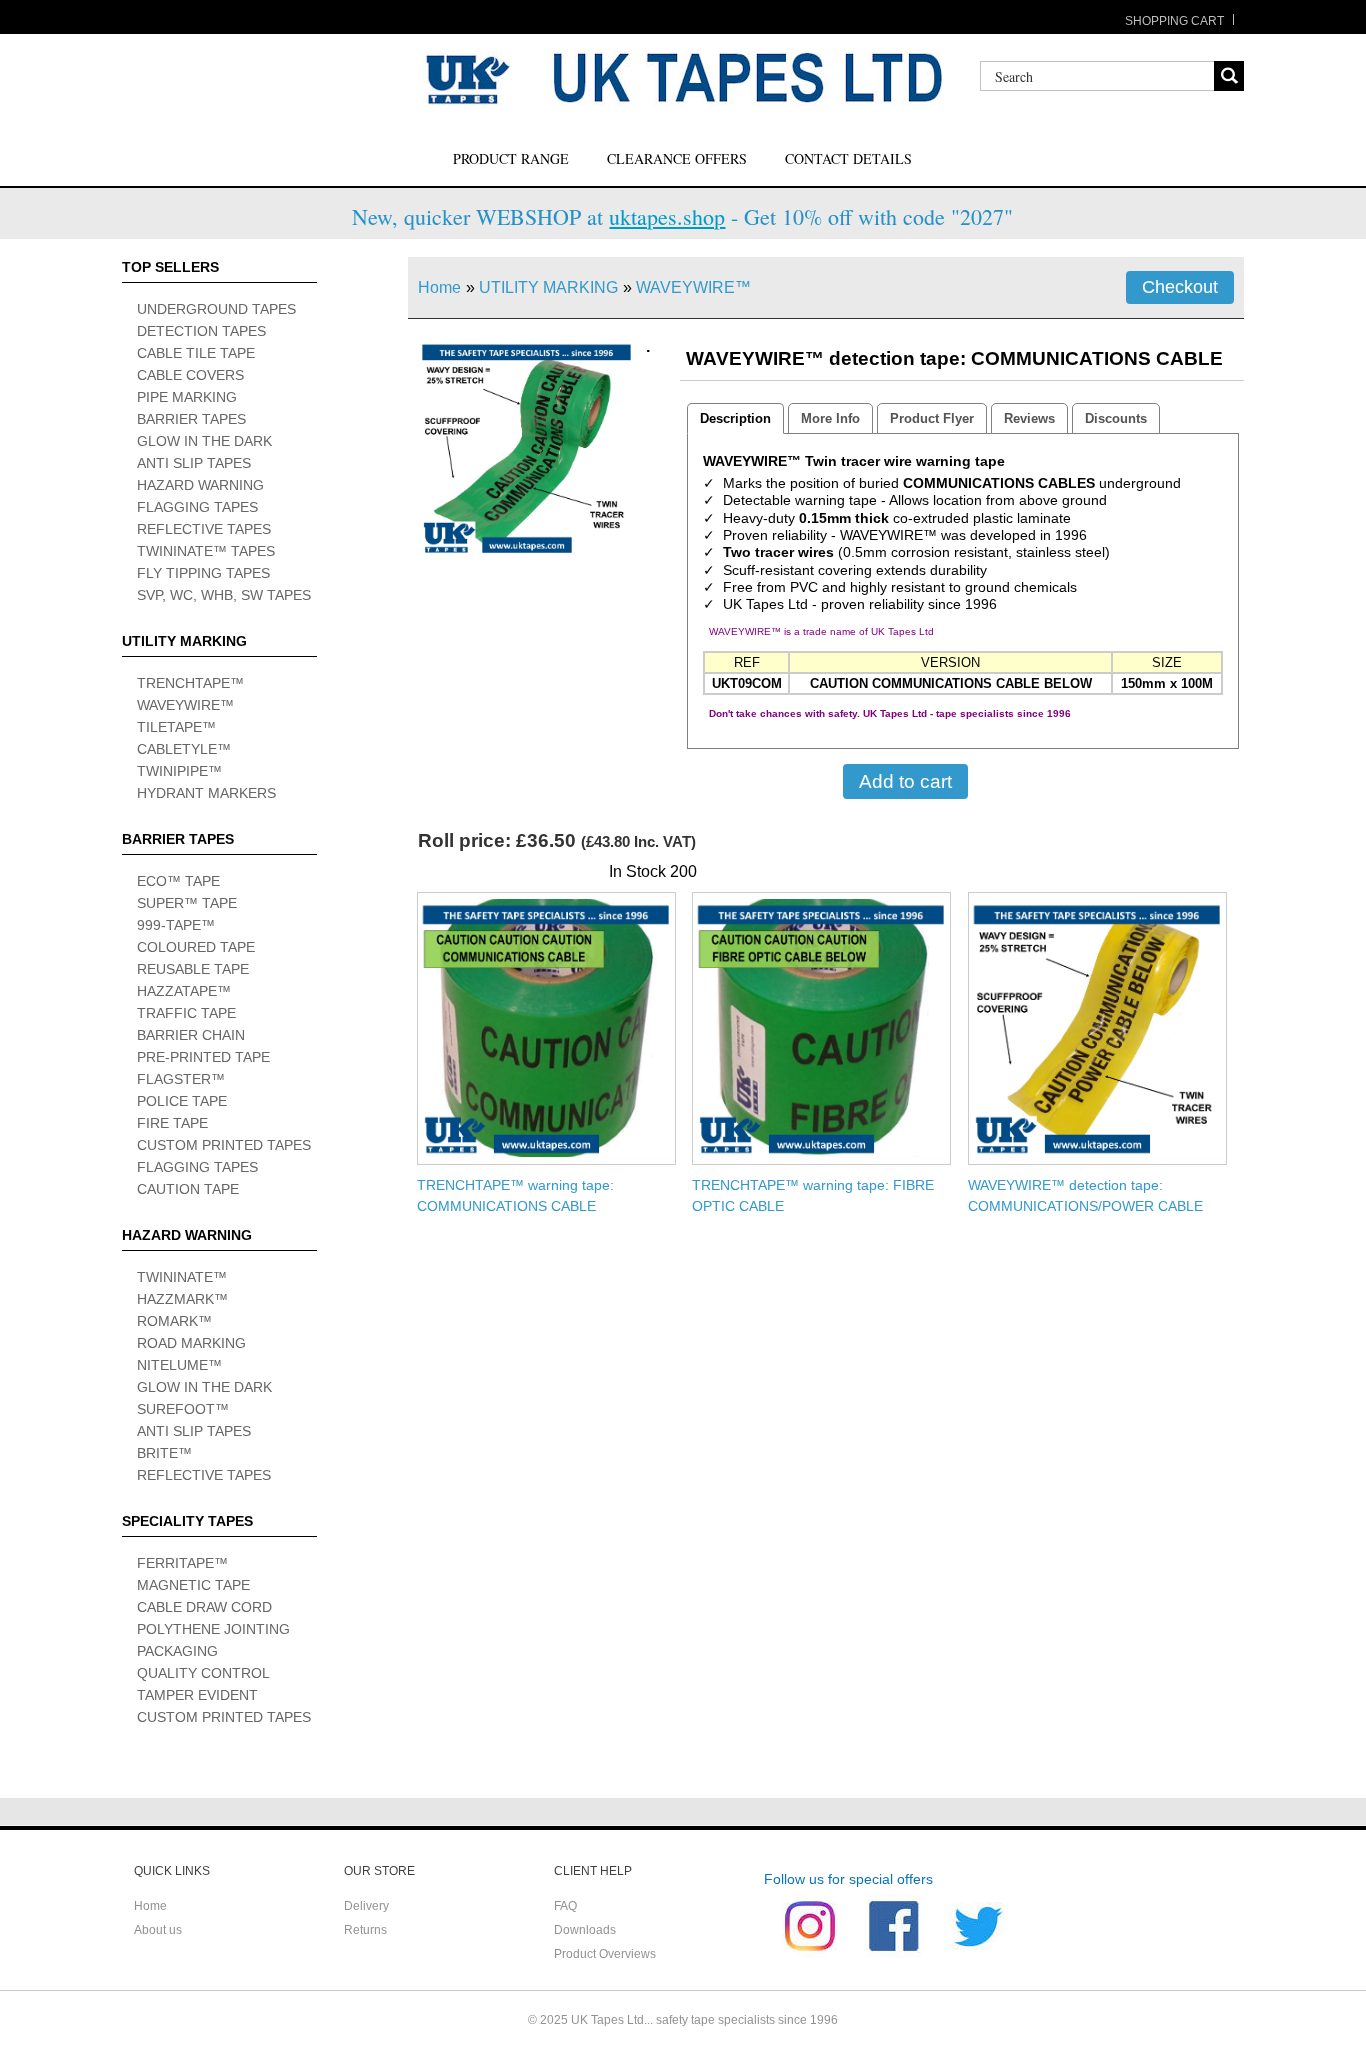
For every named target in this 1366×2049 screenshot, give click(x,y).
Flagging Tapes (197, 507)
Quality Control (203, 1673)
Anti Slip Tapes (194, 463)
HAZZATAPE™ (184, 991)
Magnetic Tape (193, 1585)
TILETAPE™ (176, 727)
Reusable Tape (193, 969)
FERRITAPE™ (182, 1563)
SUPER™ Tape (187, 903)
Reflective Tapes (204, 529)
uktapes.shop (667, 216)
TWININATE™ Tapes (206, 551)
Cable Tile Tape (196, 353)
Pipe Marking (187, 397)
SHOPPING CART (1174, 21)
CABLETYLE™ (184, 749)
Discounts (1116, 418)
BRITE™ (164, 1453)
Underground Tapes (216, 309)
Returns (365, 1930)
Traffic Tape (186, 1013)
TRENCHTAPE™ (190, 683)
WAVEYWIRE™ (185, 705)
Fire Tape (172, 1123)
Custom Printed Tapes (224, 1145)
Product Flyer (932, 418)
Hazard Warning (200, 485)
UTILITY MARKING (548, 287)
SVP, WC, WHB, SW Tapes (224, 595)
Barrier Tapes (191, 419)
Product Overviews (605, 1954)
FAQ (565, 1906)
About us (158, 1930)
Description (735, 418)
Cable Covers (190, 375)
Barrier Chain (191, 1035)
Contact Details (848, 158)
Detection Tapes (201, 331)
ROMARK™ (174, 1321)
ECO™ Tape (178, 881)
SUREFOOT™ (183, 1409)
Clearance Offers (677, 158)
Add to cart (905, 781)
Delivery (366, 1906)
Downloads (585, 1930)
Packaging (177, 1651)
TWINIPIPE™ (179, 771)
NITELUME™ (179, 1365)
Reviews (1029, 418)
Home (439, 287)
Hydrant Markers (206, 793)
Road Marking (191, 1343)
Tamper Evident (197, 1695)
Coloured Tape (196, 947)
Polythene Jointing (213, 1629)
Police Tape (182, 1101)
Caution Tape (188, 1189)
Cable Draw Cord (204, 1607)
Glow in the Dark (204, 441)
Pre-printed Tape (203, 1057)
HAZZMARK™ (182, 1299)
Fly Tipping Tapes (203, 573)
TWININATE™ (182, 1277)
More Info (830, 418)
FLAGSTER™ (181, 1079)
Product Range (511, 158)
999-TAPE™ (176, 925)
